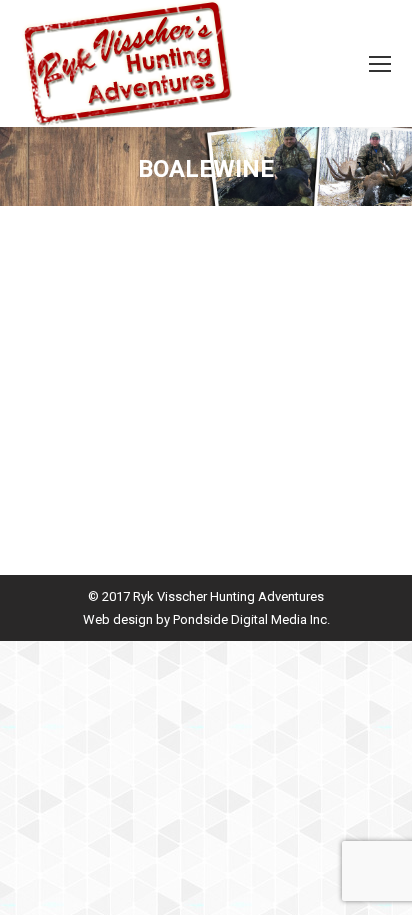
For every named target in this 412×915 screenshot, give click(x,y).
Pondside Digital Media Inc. (251, 619)
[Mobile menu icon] (380, 64)
